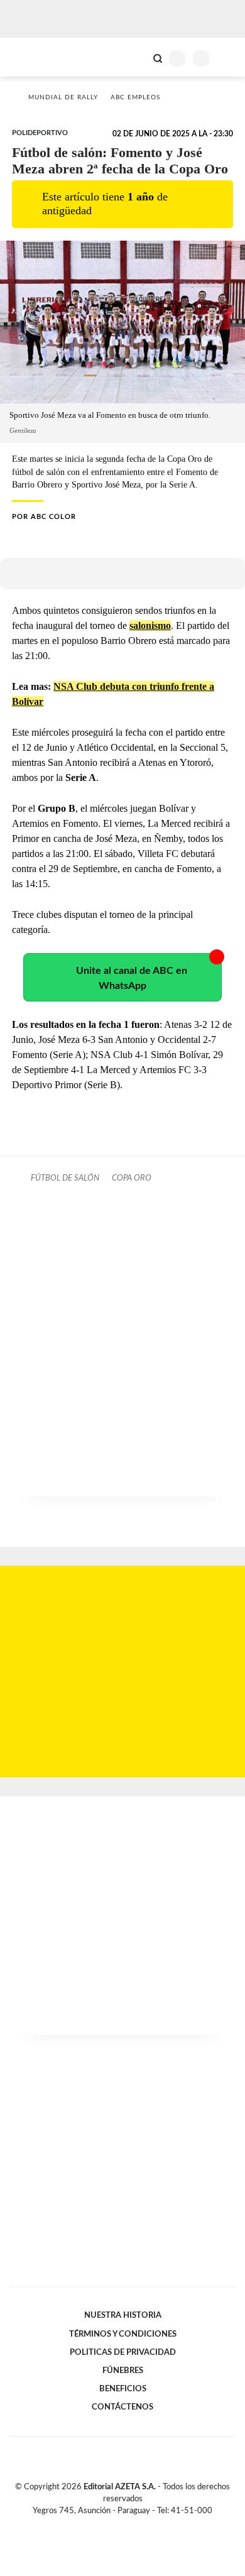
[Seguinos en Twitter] (117, 2525)
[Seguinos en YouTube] (131, 2525)
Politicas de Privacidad (123, 2352)
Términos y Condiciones (123, 2334)
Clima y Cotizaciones (136, 57)
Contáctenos (122, 2407)
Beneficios (123, 2389)
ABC (33, 57)
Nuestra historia (123, 2315)
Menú (228, 58)
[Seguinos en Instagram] (144, 2525)
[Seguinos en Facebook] (104, 2525)
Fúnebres (123, 2371)
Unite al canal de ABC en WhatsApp (132, 978)
